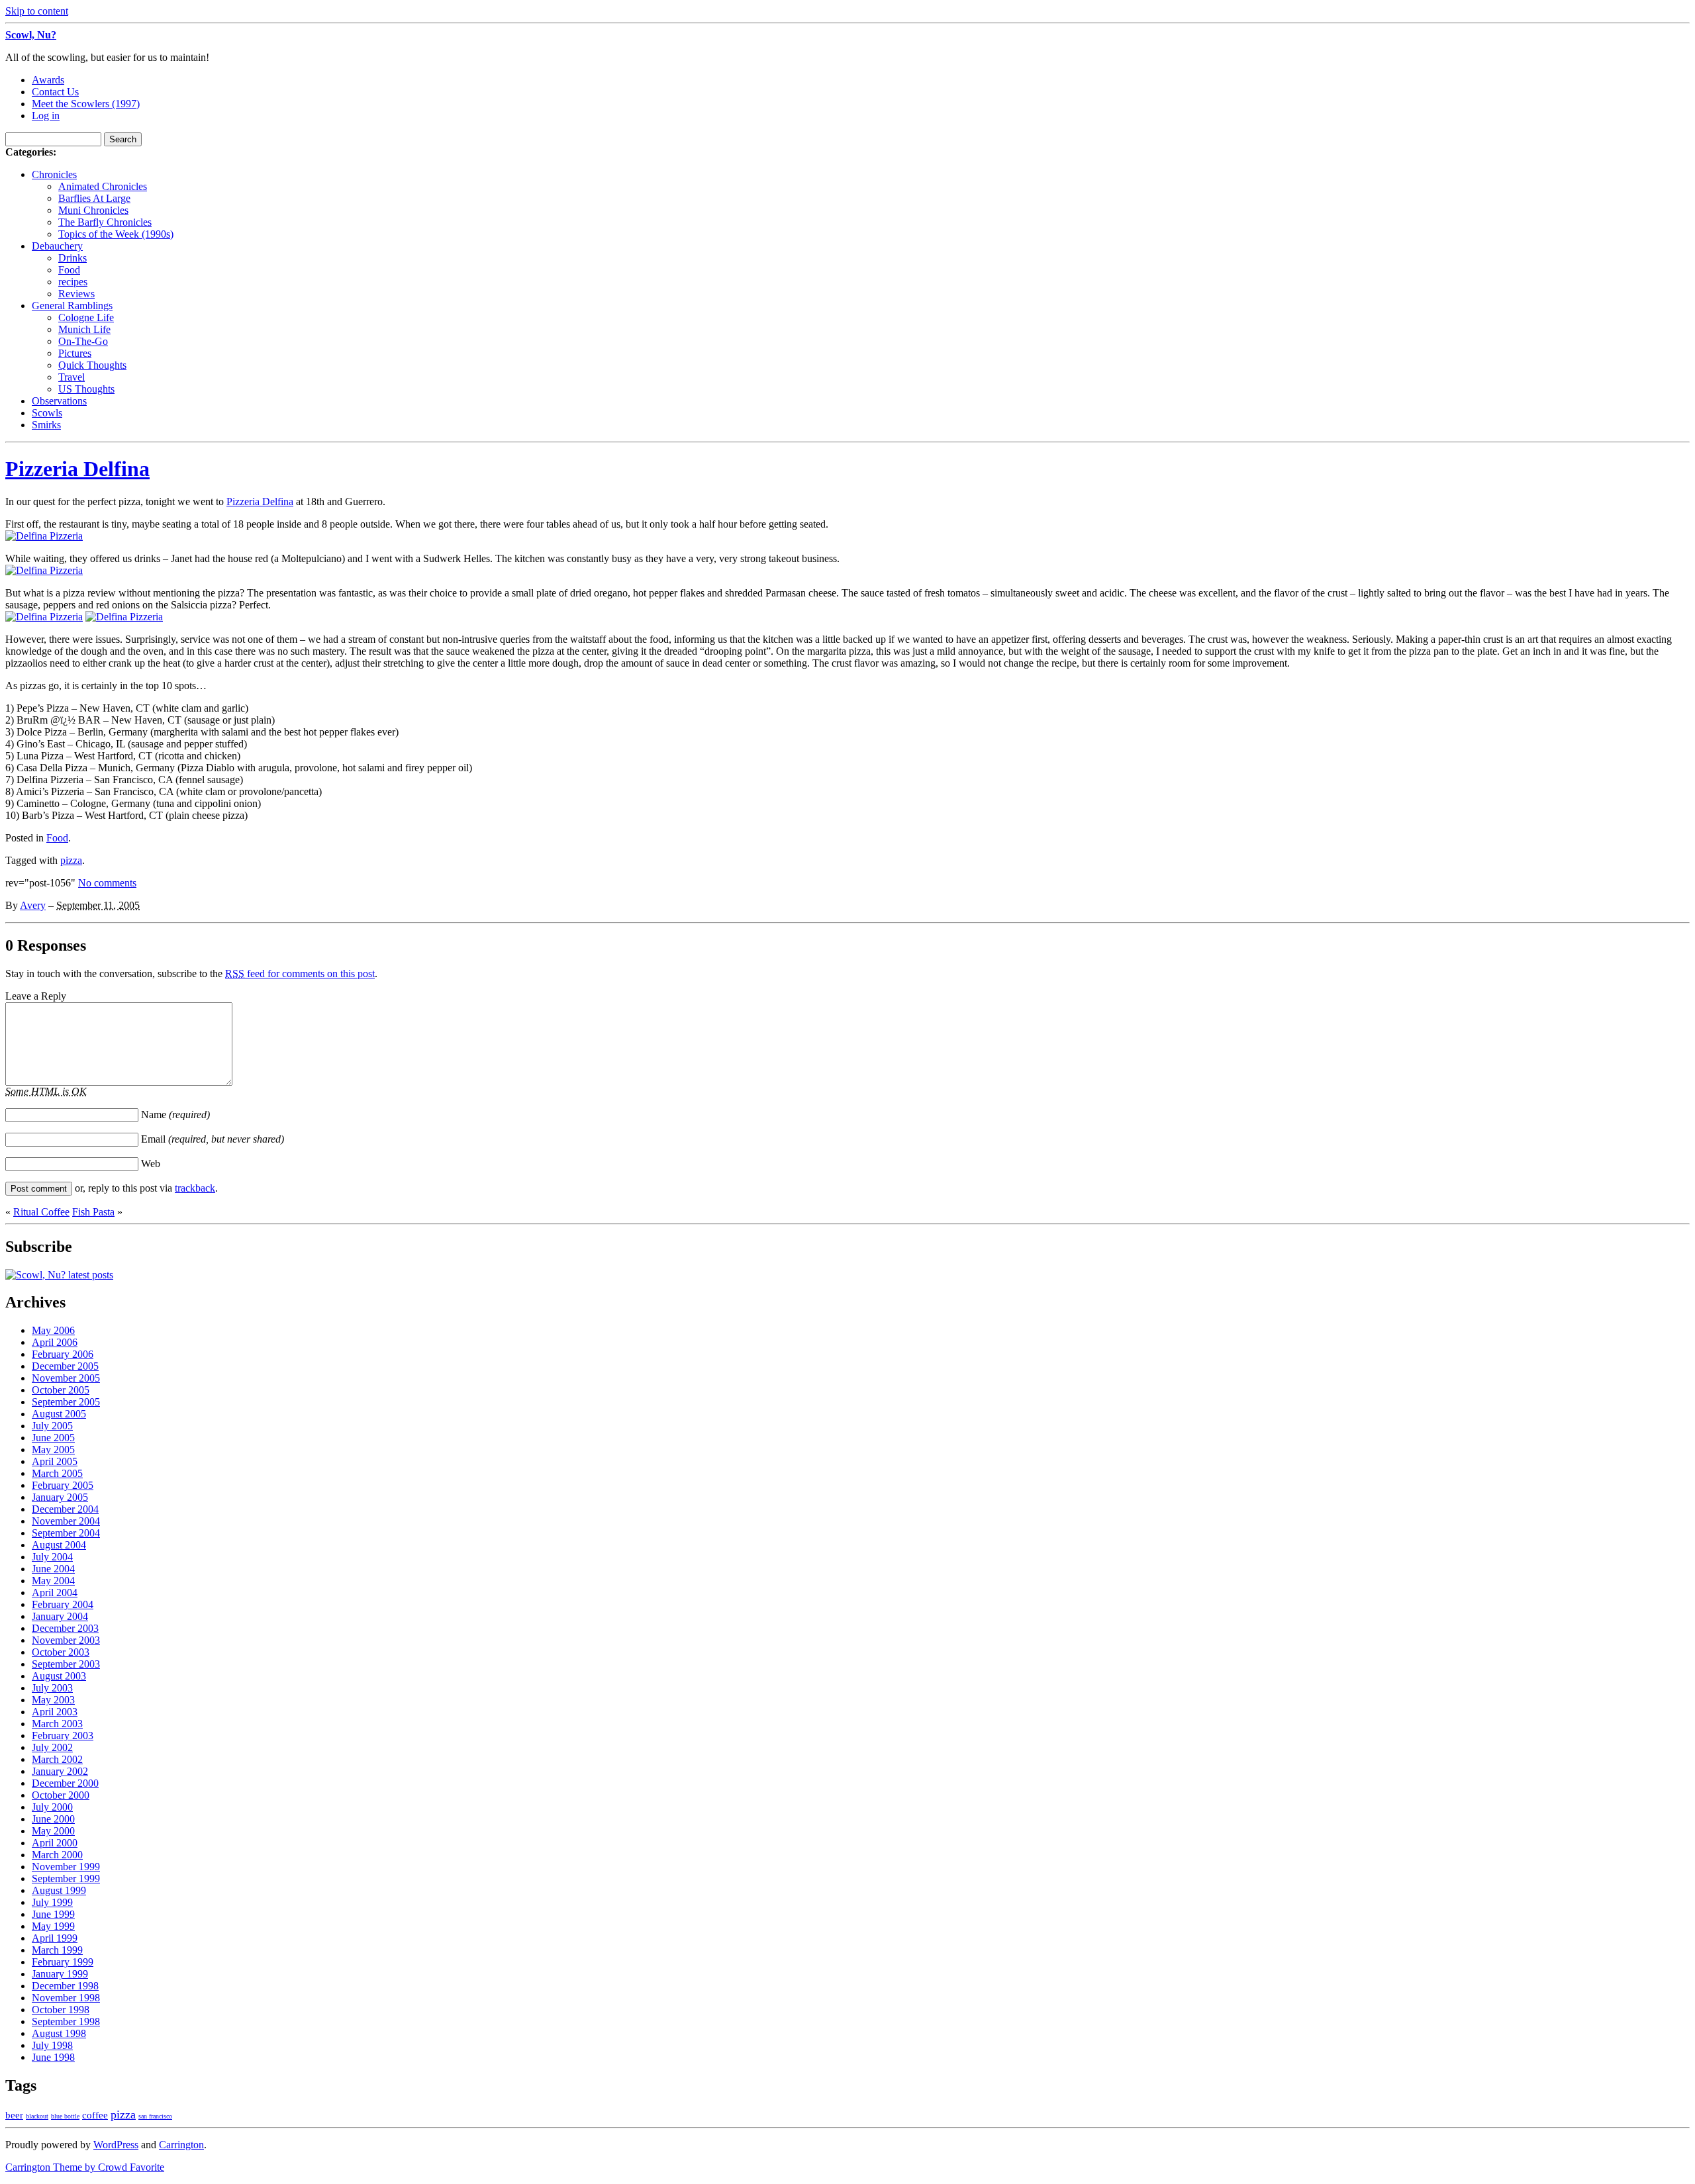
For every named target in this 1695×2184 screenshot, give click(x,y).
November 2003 (66, 1640)
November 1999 (66, 1867)
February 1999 (63, 1962)
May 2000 (53, 1831)
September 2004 (66, 1533)
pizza (71, 860)
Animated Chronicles (103, 186)
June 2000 (53, 1819)
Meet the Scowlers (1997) (86, 104)
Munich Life (84, 329)
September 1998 (66, 2021)
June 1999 (53, 1914)
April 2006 (55, 1342)
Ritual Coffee (41, 1212)
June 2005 (53, 1438)
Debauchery (57, 246)
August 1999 (59, 1890)
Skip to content (37, 11)
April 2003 (55, 1712)
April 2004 (55, 1592)
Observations (59, 401)
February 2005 (63, 1485)
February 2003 (63, 1735)
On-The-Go (83, 341)
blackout (37, 2116)
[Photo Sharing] (44, 536)
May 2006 (53, 1330)
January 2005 (60, 1497)
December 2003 (65, 1628)
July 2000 (52, 1807)
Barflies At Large (94, 198)
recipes (73, 282)
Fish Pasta (93, 1212)
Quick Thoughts (92, 365)
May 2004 (53, 1581)
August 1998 (59, 2033)
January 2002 (60, 1771)
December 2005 (65, 1366)
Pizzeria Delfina (77, 469)
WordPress (116, 2145)
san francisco (155, 2116)
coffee (95, 2115)
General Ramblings (72, 306)
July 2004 (52, 1557)
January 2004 (60, 1616)
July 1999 (52, 1902)
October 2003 (61, 1652)
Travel (72, 377)
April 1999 (55, 1938)
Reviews (76, 294)
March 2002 (57, 1759)
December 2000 (65, 1783)
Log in (46, 116)
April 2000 (55, 1843)
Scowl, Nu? (31, 35)
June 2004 (53, 1569)
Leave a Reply (36, 996)
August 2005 (59, 1414)
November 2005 (66, 1378)
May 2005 (53, 1449)
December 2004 (65, 1509)
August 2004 (59, 1545)
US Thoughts (86, 389)
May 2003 (53, 1700)
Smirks (46, 425)
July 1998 (52, 2045)
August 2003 (59, 1676)
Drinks (73, 258)
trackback (195, 1188)
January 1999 (60, 1974)
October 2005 (61, 1390)
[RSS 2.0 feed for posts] (59, 1275)
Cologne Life (86, 317)
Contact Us (55, 92)
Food (69, 270)
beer (14, 2115)
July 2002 (52, 1747)
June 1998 (53, 2057)
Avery (33, 905)
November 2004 (66, 1521)
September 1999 (66, 1878)
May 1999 (53, 1926)
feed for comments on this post (300, 973)
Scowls (47, 413)
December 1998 (65, 1986)
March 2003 (57, 1724)
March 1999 (57, 1950)
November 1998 (66, 1998)
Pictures (75, 353)
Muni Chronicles (93, 210)
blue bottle (65, 2116)
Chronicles (54, 174)
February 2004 (63, 1604)
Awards (48, 80)
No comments (107, 883)
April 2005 (55, 1461)
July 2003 (52, 1688)
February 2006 (63, 1354)
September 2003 (66, 1664)
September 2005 (66, 1402)
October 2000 (61, 1795)
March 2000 (57, 1855)
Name (175, 1115)
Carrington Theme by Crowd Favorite (85, 2167)
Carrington (181, 2145)
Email (213, 1139)
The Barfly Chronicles (105, 222)
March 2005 (57, 1473)
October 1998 (61, 2010)
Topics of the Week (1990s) (116, 234)
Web (151, 1163)
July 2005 (52, 1426)
